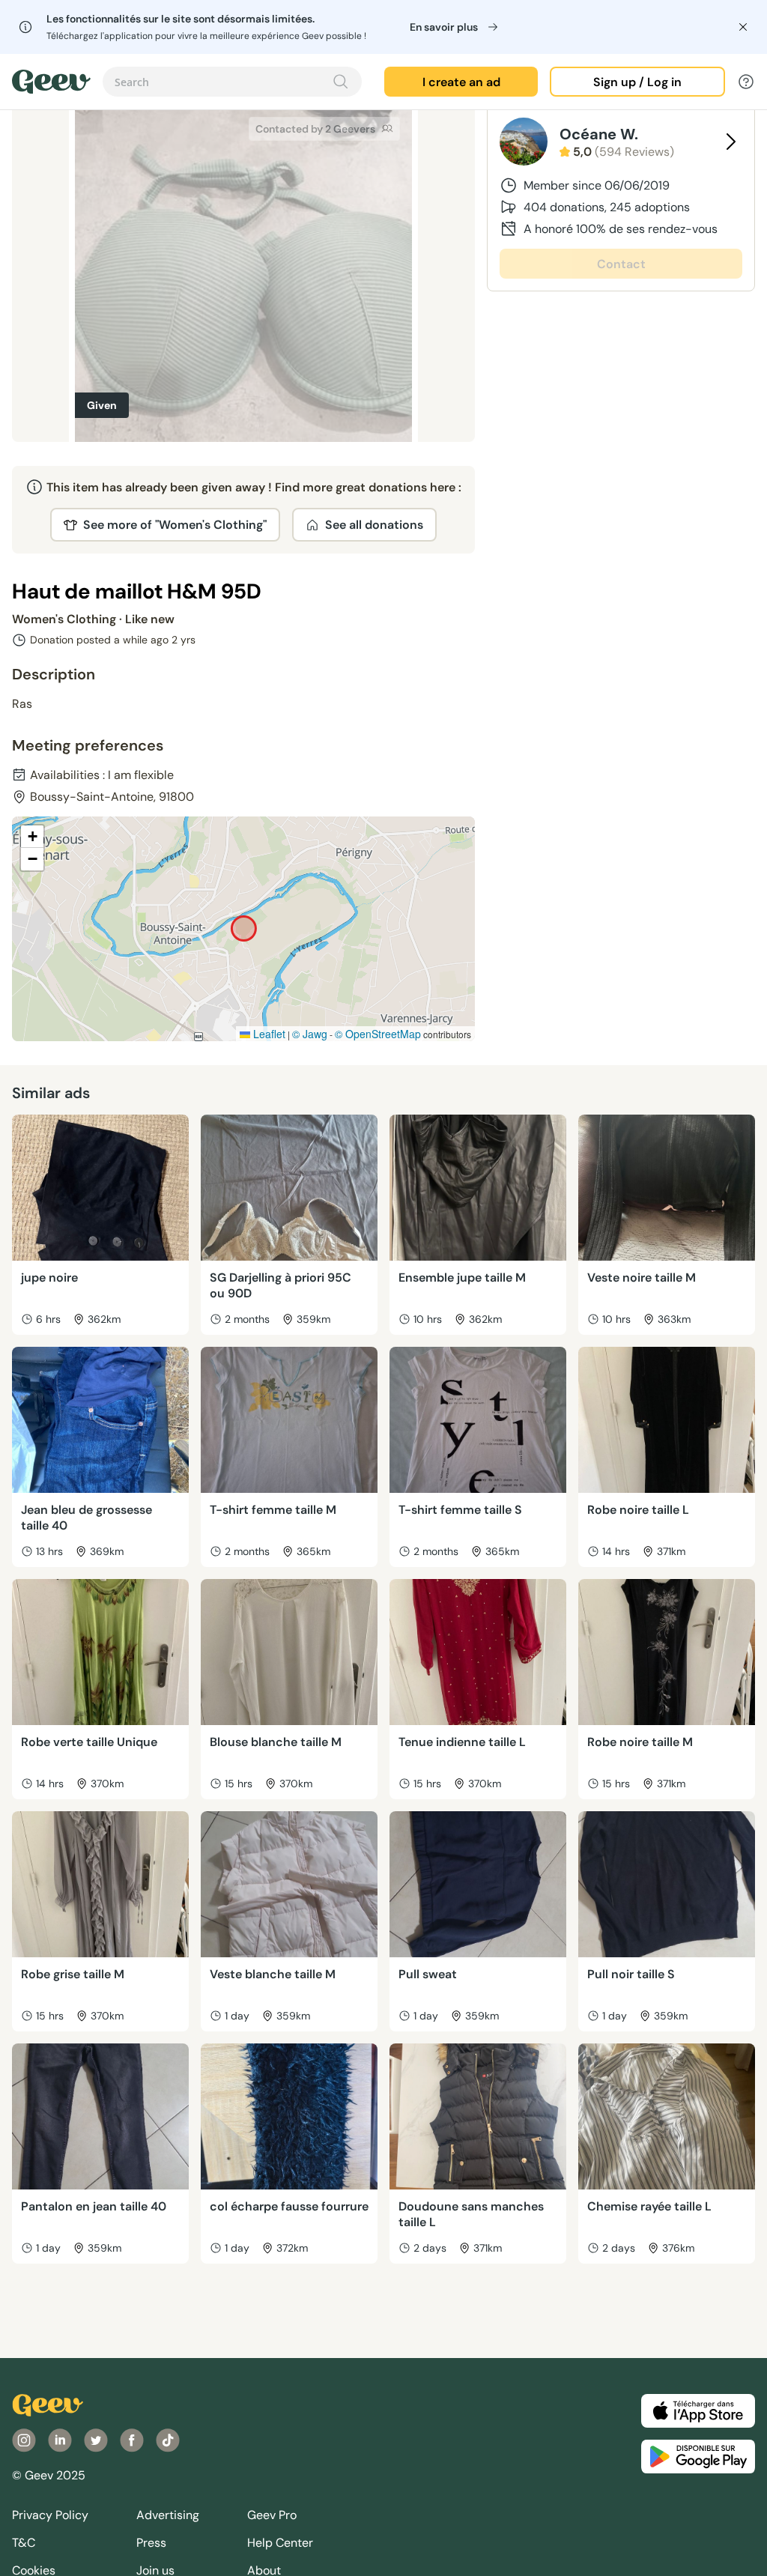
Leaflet (268, 1034)
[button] (32, 837)
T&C (24, 2543)
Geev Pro (272, 2515)
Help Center (280, 2543)
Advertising (168, 2515)
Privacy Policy (50, 2515)
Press (151, 2543)
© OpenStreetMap (378, 1034)
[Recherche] (341, 82)
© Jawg (310, 1034)
